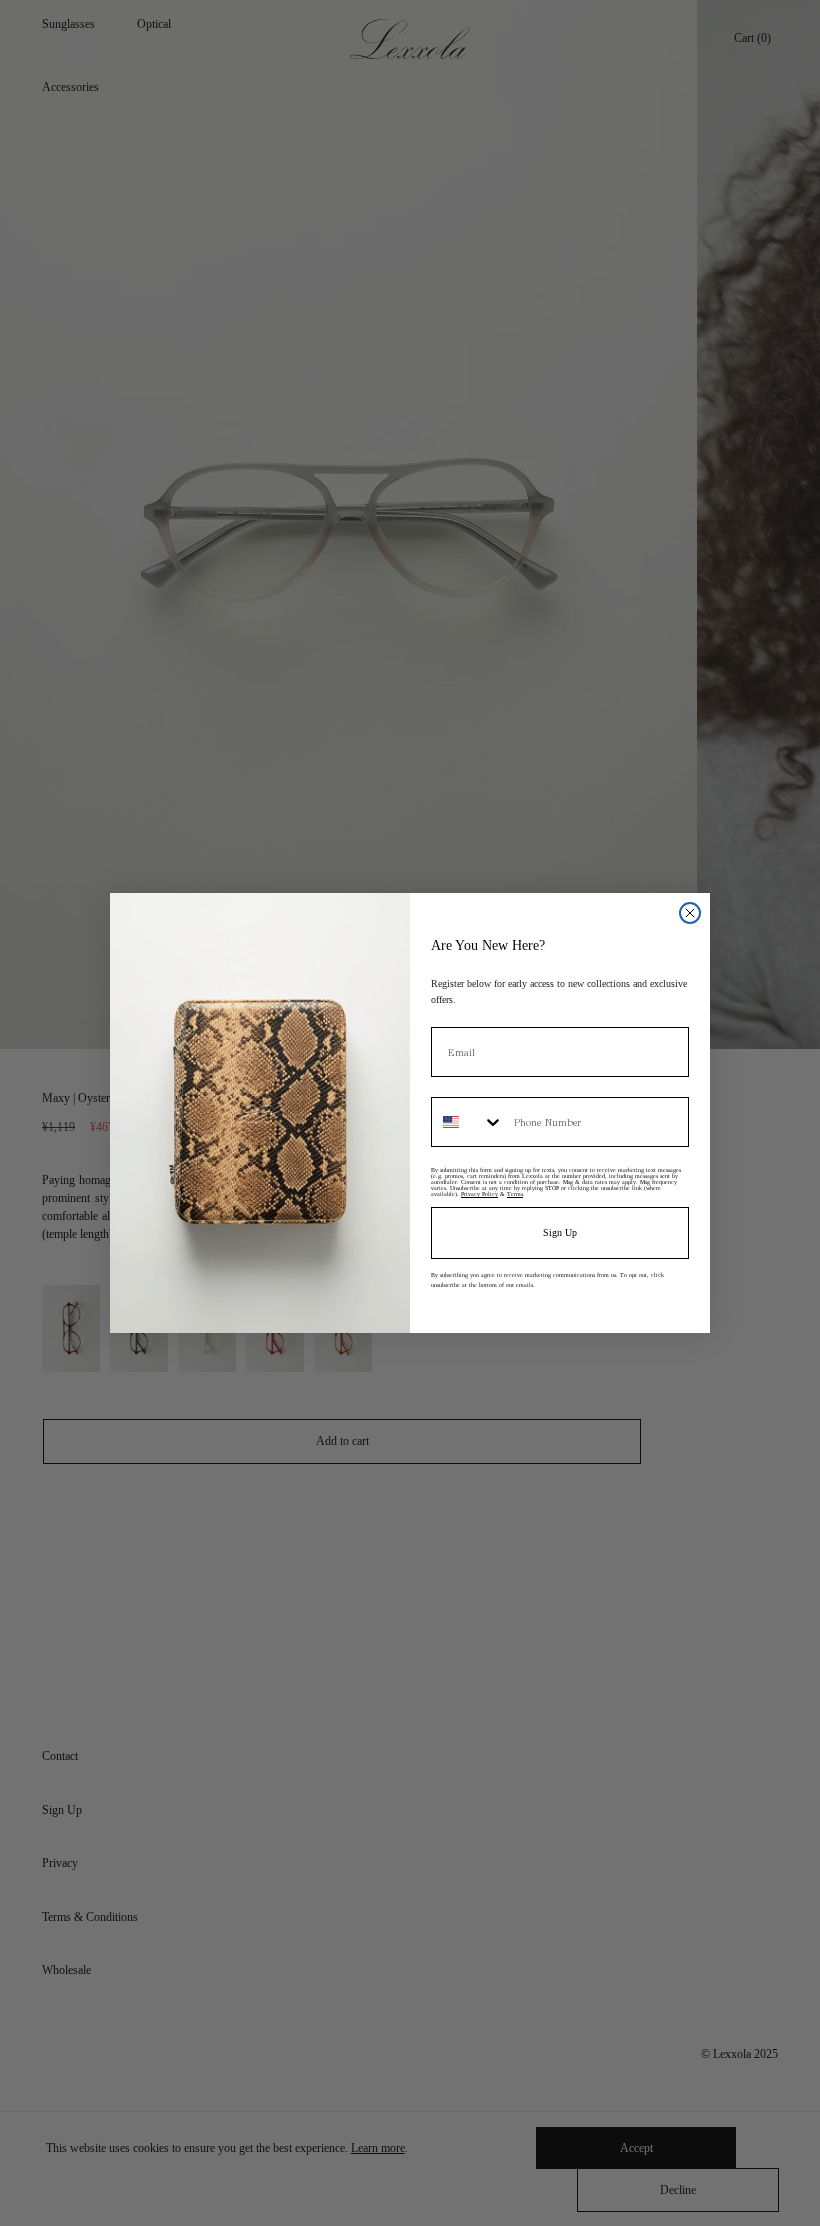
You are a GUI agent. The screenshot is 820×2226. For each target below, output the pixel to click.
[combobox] (468, 1122)
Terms (515, 1194)
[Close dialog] (690, 913)
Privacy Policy (479, 1194)
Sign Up (560, 1232)
